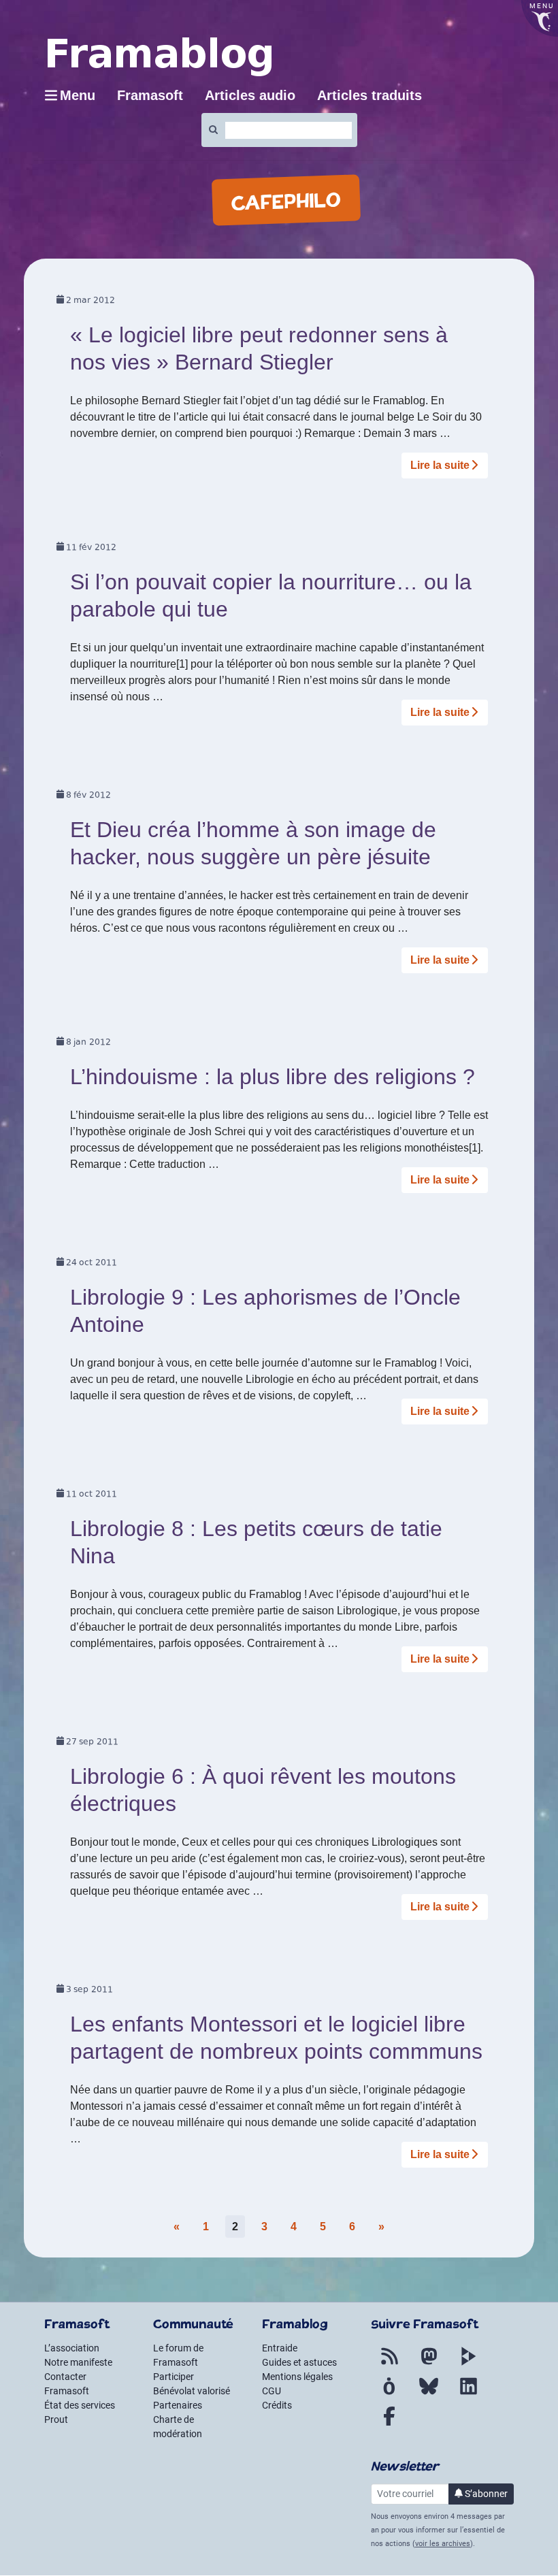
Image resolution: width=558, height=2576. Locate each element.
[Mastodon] (429, 2364)
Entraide (280, 2348)
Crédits (277, 2405)
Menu (78, 95)
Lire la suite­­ (440, 465)
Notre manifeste (78, 2362)
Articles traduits (370, 95)
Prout (56, 2419)
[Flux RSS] (389, 2364)
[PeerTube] (468, 2364)
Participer (174, 2377)
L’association (72, 2348)
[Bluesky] (429, 2394)
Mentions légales (297, 2377)
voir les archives (443, 2544)
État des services (80, 2405)
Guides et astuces (299, 2362)
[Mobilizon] (389, 2394)
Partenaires (178, 2405)
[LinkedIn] (468, 2394)
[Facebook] (389, 2424)
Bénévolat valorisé (192, 2391)
